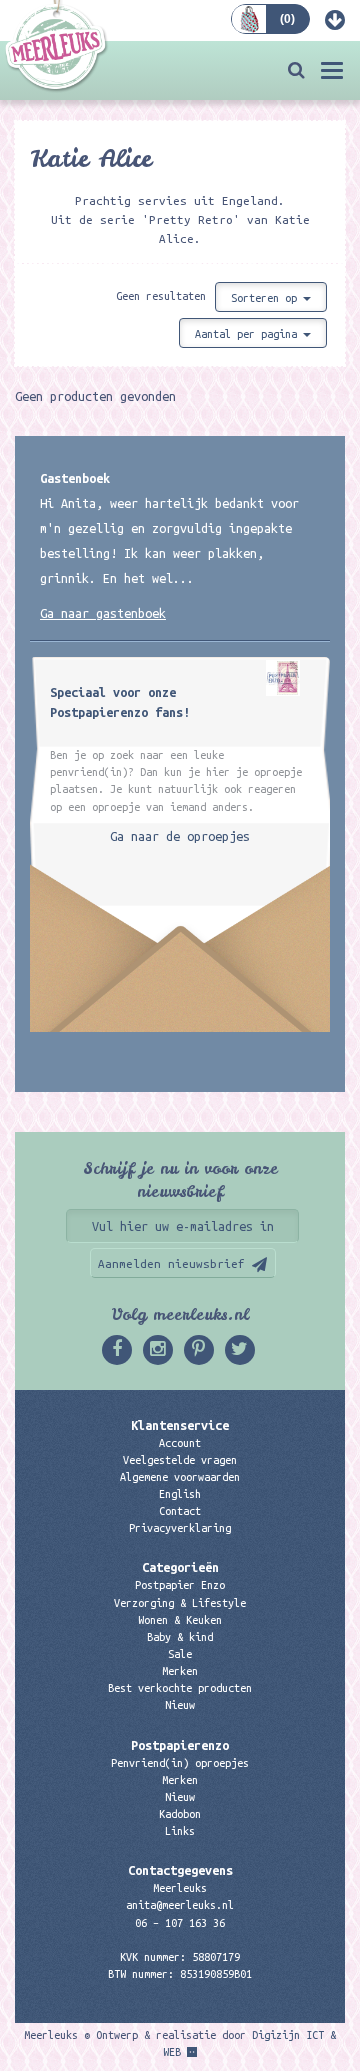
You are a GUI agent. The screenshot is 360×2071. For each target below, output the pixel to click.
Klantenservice (180, 1425)
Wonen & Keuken (180, 1620)
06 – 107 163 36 (180, 1923)
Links (180, 1831)
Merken (180, 1671)
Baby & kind (180, 1637)
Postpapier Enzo (180, 1585)
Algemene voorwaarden (180, 1477)
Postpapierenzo (180, 1745)
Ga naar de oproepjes (180, 836)
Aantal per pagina (249, 334)
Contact (180, 1511)
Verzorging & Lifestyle (180, 1603)
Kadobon (180, 1814)
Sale (180, 1654)
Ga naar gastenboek (103, 613)
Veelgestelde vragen (180, 1460)
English (180, 1494)
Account (180, 1443)
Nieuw (180, 1705)
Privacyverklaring (180, 1528)
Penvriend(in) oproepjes (180, 1763)
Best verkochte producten (180, 1688)
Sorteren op (267, 298)
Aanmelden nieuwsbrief (171, 1263)
